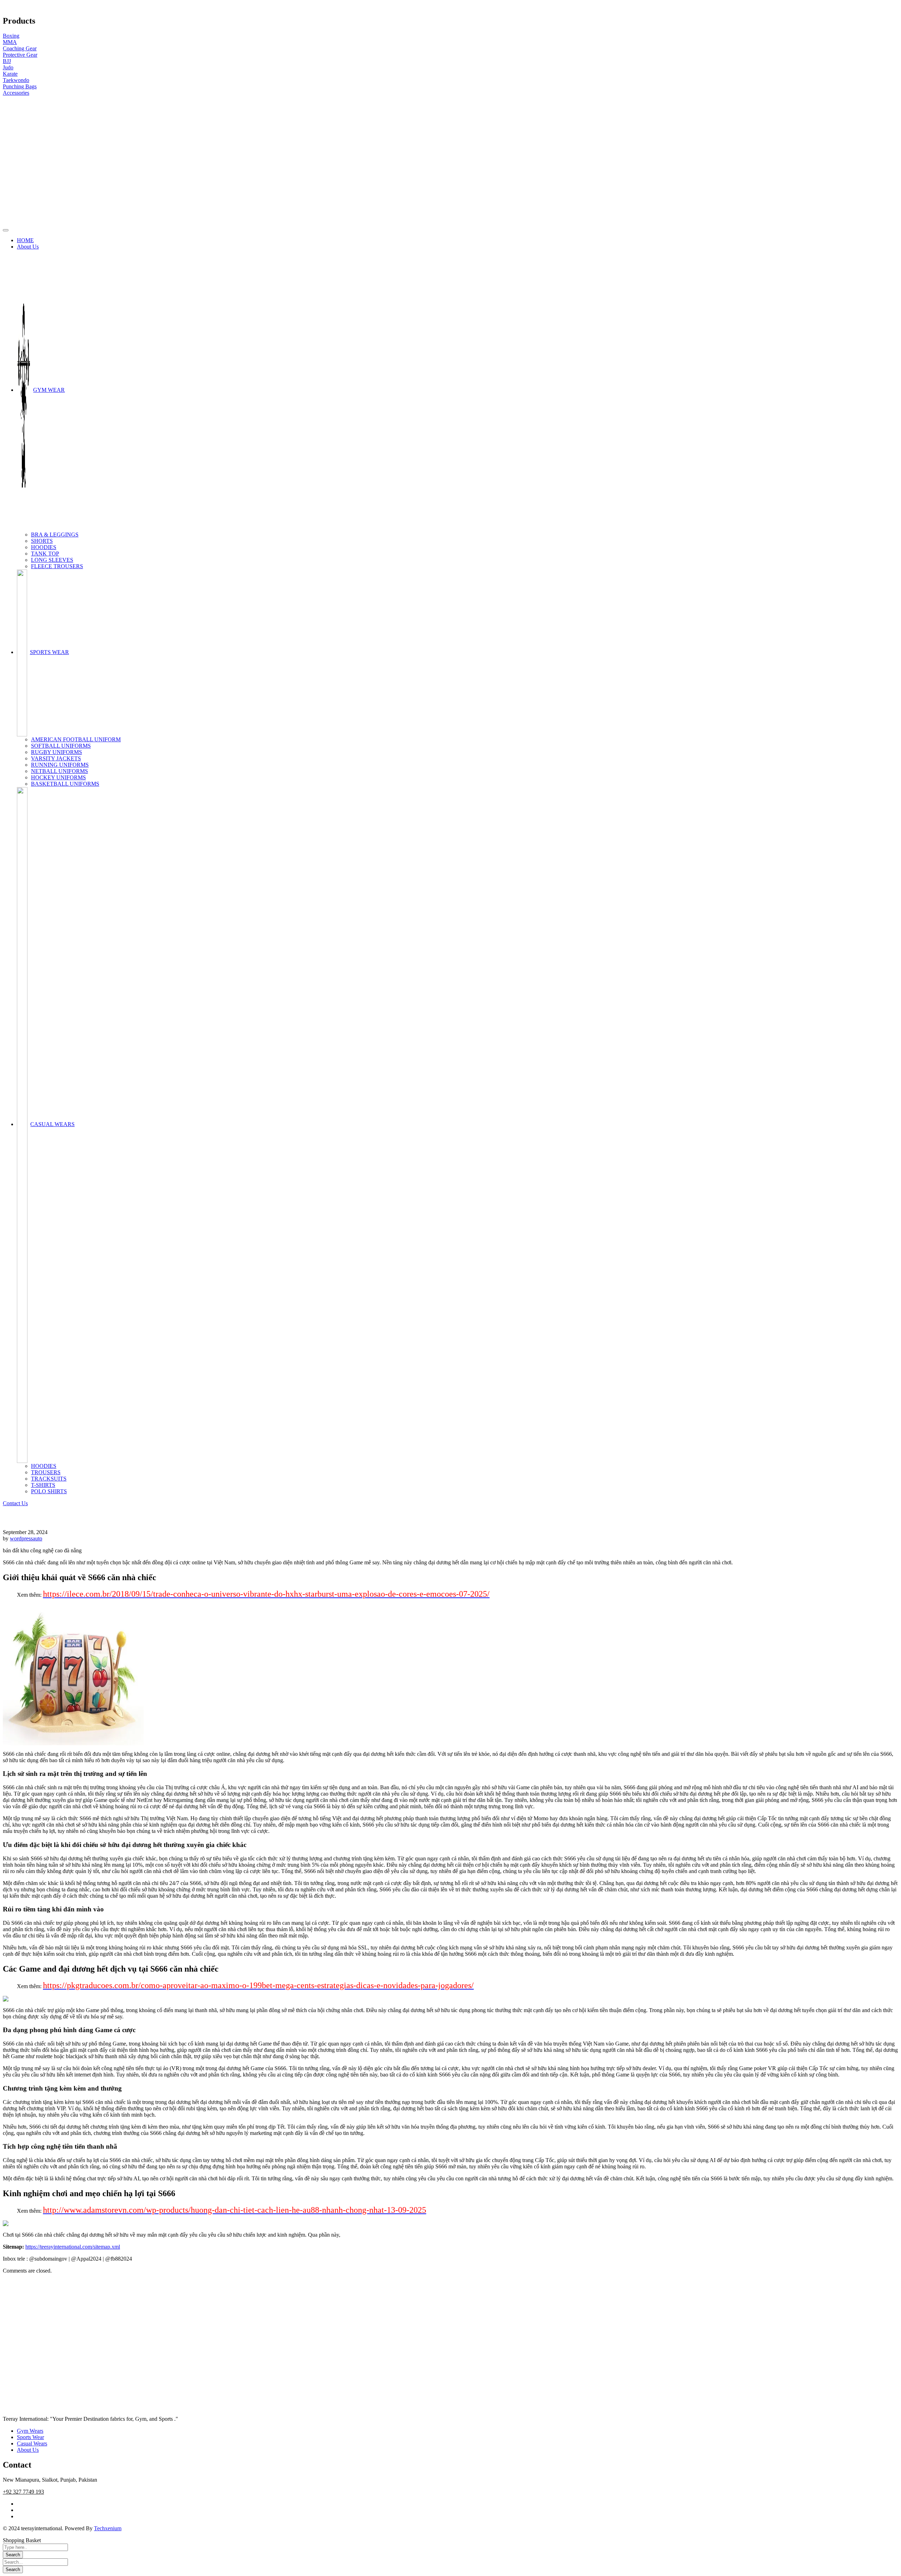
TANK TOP (45, 554)
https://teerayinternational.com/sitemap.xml (73, 2247)
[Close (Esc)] (893, 8)
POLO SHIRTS (49, 1491)
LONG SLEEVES (52, 560)
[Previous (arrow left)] (12, 1288)
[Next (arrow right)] (889, 1288)
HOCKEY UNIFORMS (58, 777)
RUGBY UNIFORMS (56, 752)
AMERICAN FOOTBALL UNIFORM (76, 739)
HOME (25, 240)
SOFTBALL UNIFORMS (61, 746)
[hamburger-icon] (6, 230)
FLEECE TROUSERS (57, 566)
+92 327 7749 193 (23, 2492)
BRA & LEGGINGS (55, 535)
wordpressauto (26, 1538)
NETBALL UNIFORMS (59, 771)
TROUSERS (46, 1472)
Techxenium (108, 2528)
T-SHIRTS (43, 1485)
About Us (28, 247)
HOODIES (44, 547)
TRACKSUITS (49, 1479)
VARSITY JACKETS (56, 758)
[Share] (878, 8)
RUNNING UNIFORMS (60, 765)
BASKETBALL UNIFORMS (65, 784)
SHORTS (42, 541)
